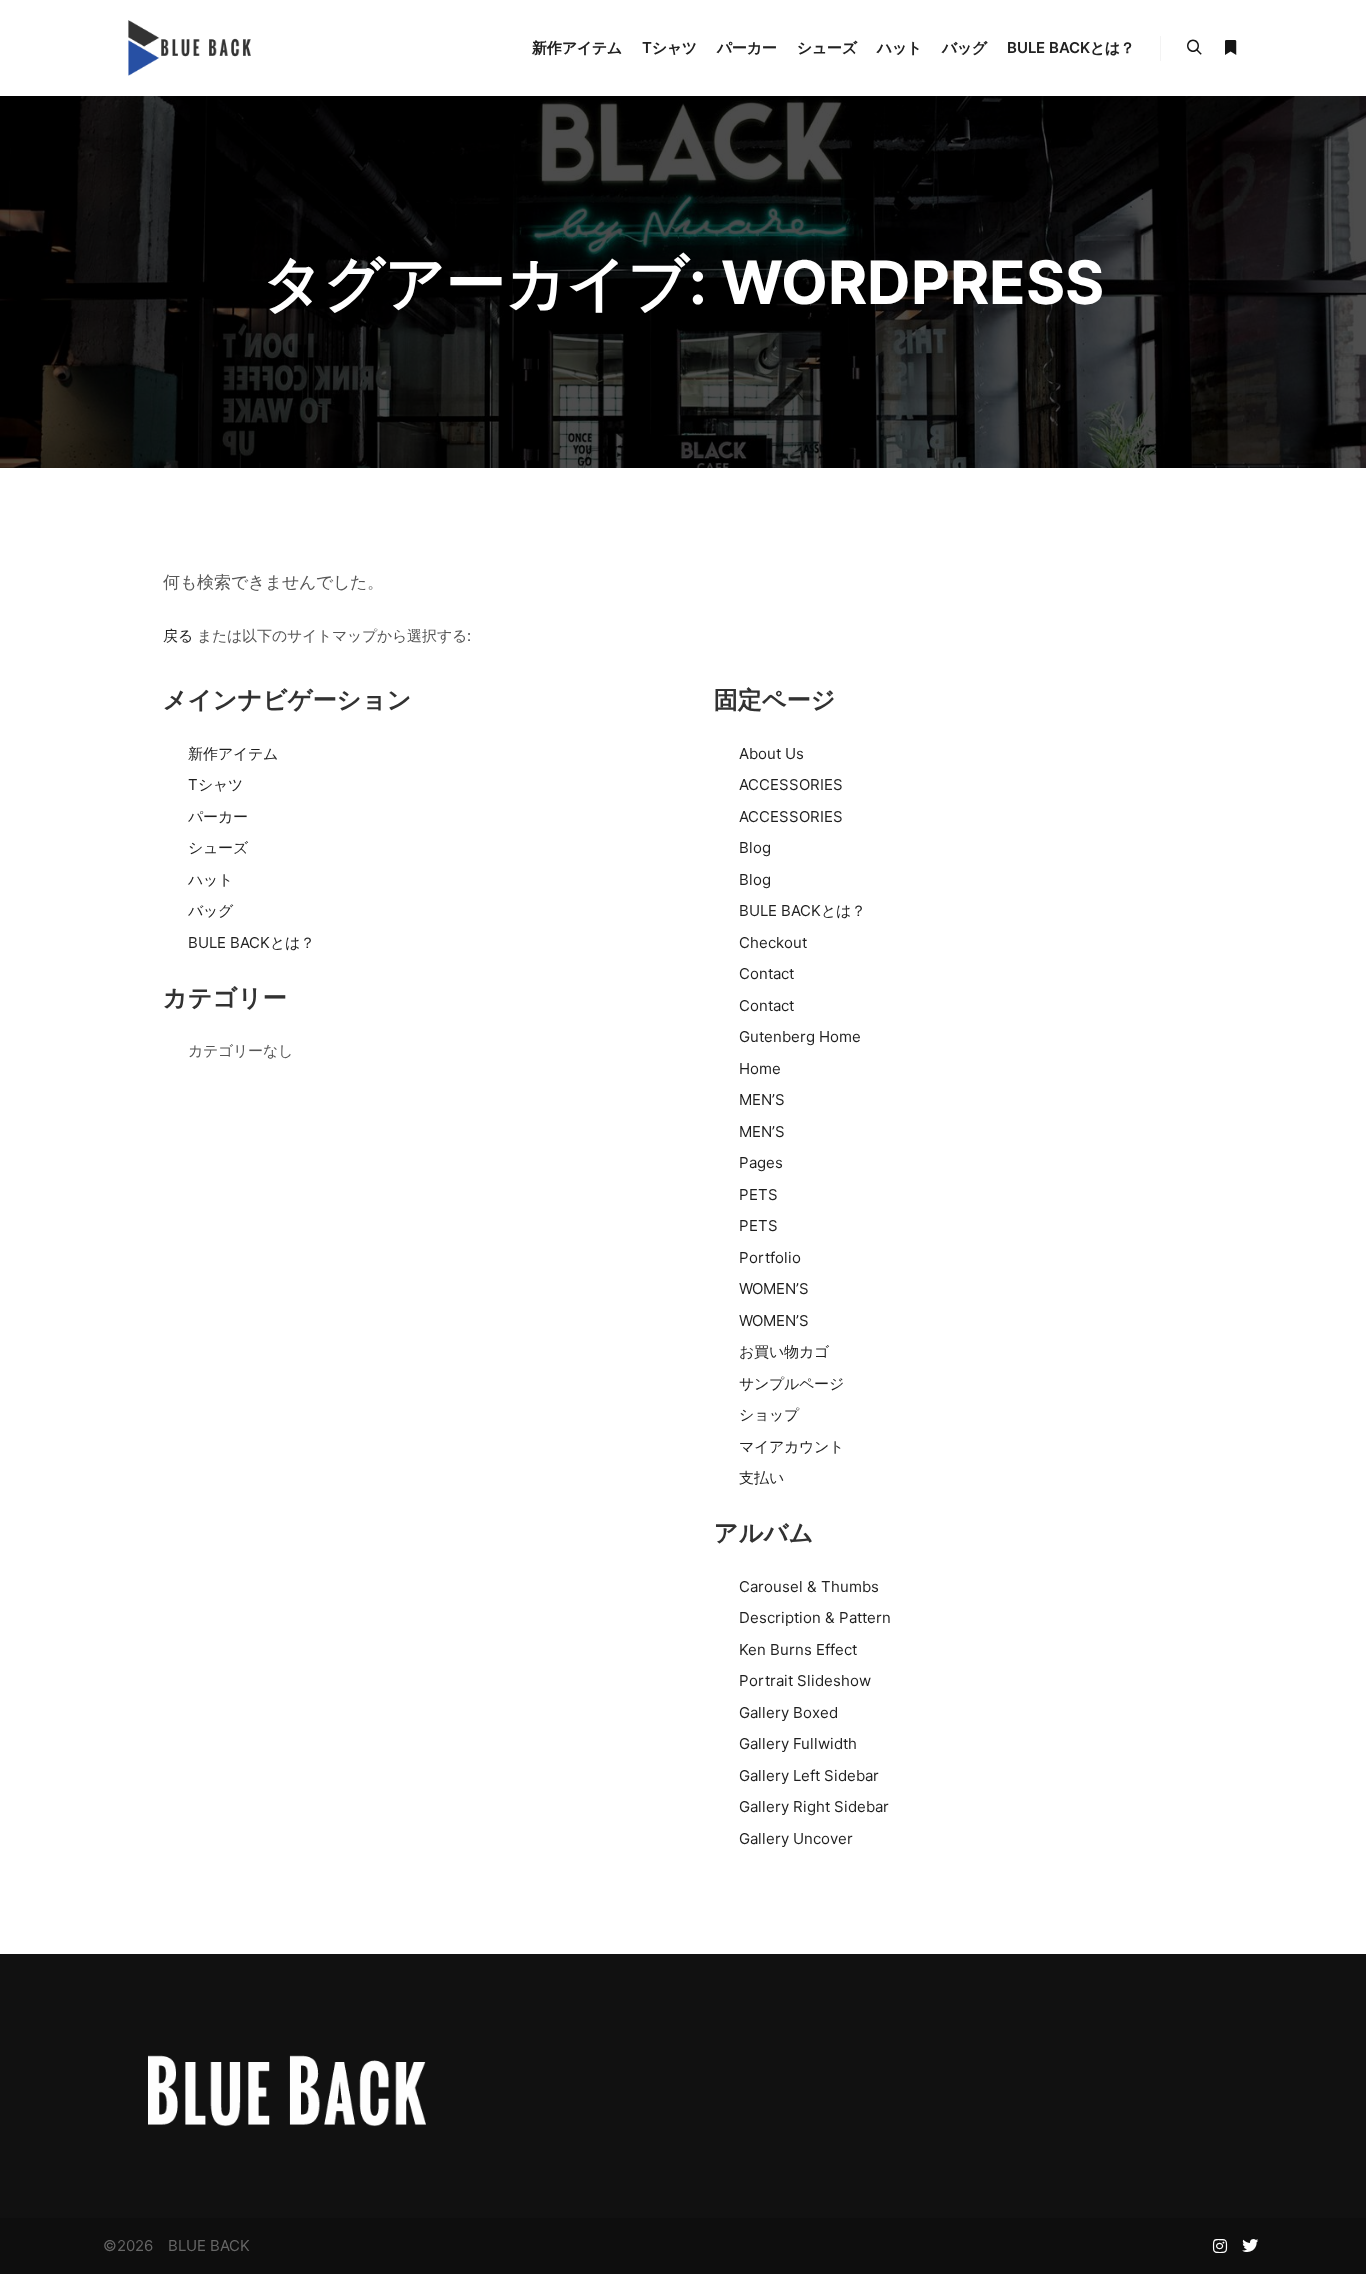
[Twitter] (1250, 2246)
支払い (761, 1477)
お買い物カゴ (784, 1351)
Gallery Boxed (788, 1712)
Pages (761, 1162)
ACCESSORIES (791, 784)
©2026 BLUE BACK (176, 2245)
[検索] (1194, 48)
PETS (758, 1194)
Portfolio (770, 1257)
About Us (771, 753)
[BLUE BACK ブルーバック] (187, 48)
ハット (210, 879)
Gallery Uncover (796, 1838)
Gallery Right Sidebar (814, 1806)
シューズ (218, 847)
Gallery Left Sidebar (809, 1775)
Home (760, 1068)
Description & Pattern (815, 1617)
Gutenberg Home (800, 1036)
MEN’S (762, 1099)
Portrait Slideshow (805, 1680)
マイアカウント (791, 1446)
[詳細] (1230, 48)
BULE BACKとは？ (251, 942)
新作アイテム (233, 753)
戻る (178, 635)
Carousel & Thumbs (809, 1586)
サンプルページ (791, 1383)
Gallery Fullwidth (798, 1743)
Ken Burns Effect (798, 1649)
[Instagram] (1220, 2246)
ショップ (769, 1414)
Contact (766, 973)
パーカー (218, 816)
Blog (755, 847)
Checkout (773, 942)
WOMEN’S (774, 1288)
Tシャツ (215, 784)
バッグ (210, 910)
